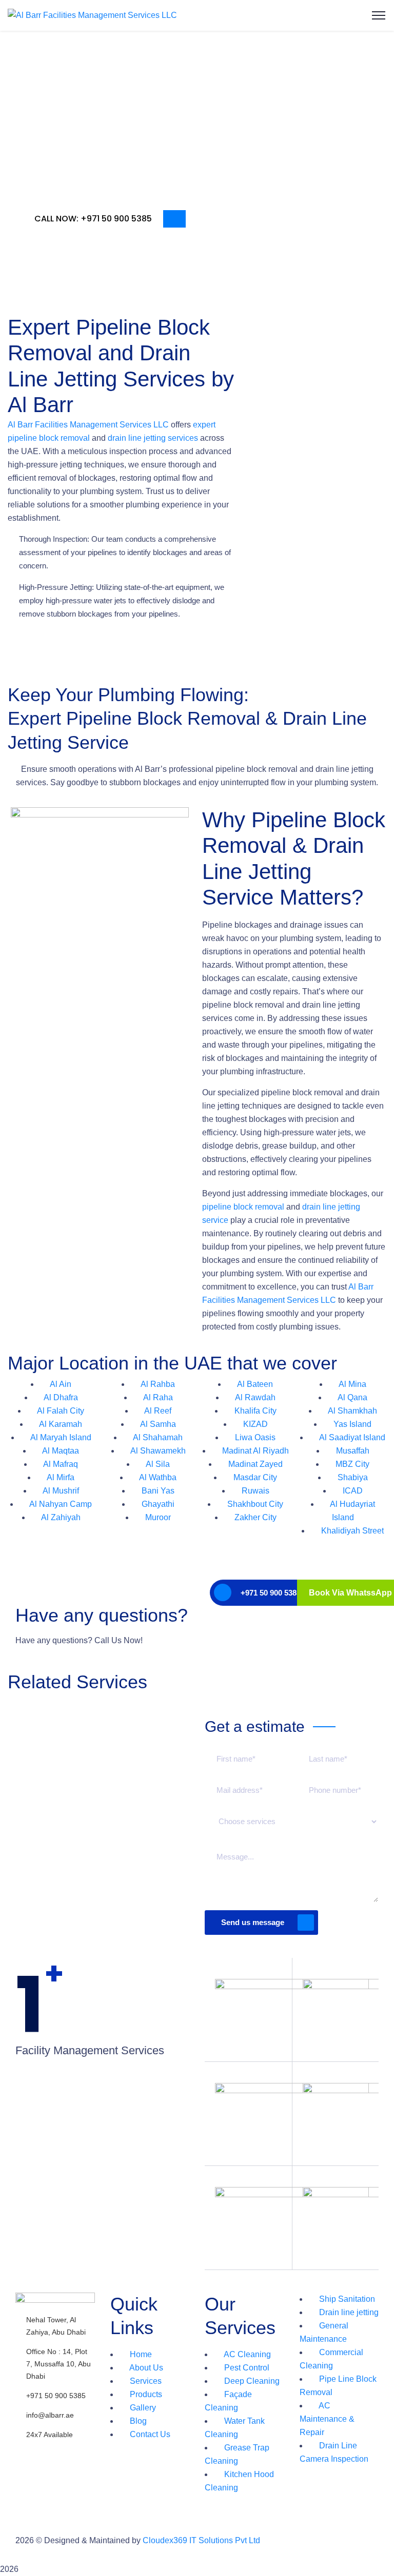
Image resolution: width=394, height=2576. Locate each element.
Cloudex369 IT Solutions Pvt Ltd (201, 2540)
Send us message (253, 1922)
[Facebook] (28, 2454)
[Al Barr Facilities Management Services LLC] (92, 15)
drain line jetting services (152, 438)
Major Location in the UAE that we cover (172, 1363)
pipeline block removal (243, 1207)
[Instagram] (56, 2454)
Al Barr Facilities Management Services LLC (88, 425)
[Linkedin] (28, 2483)
